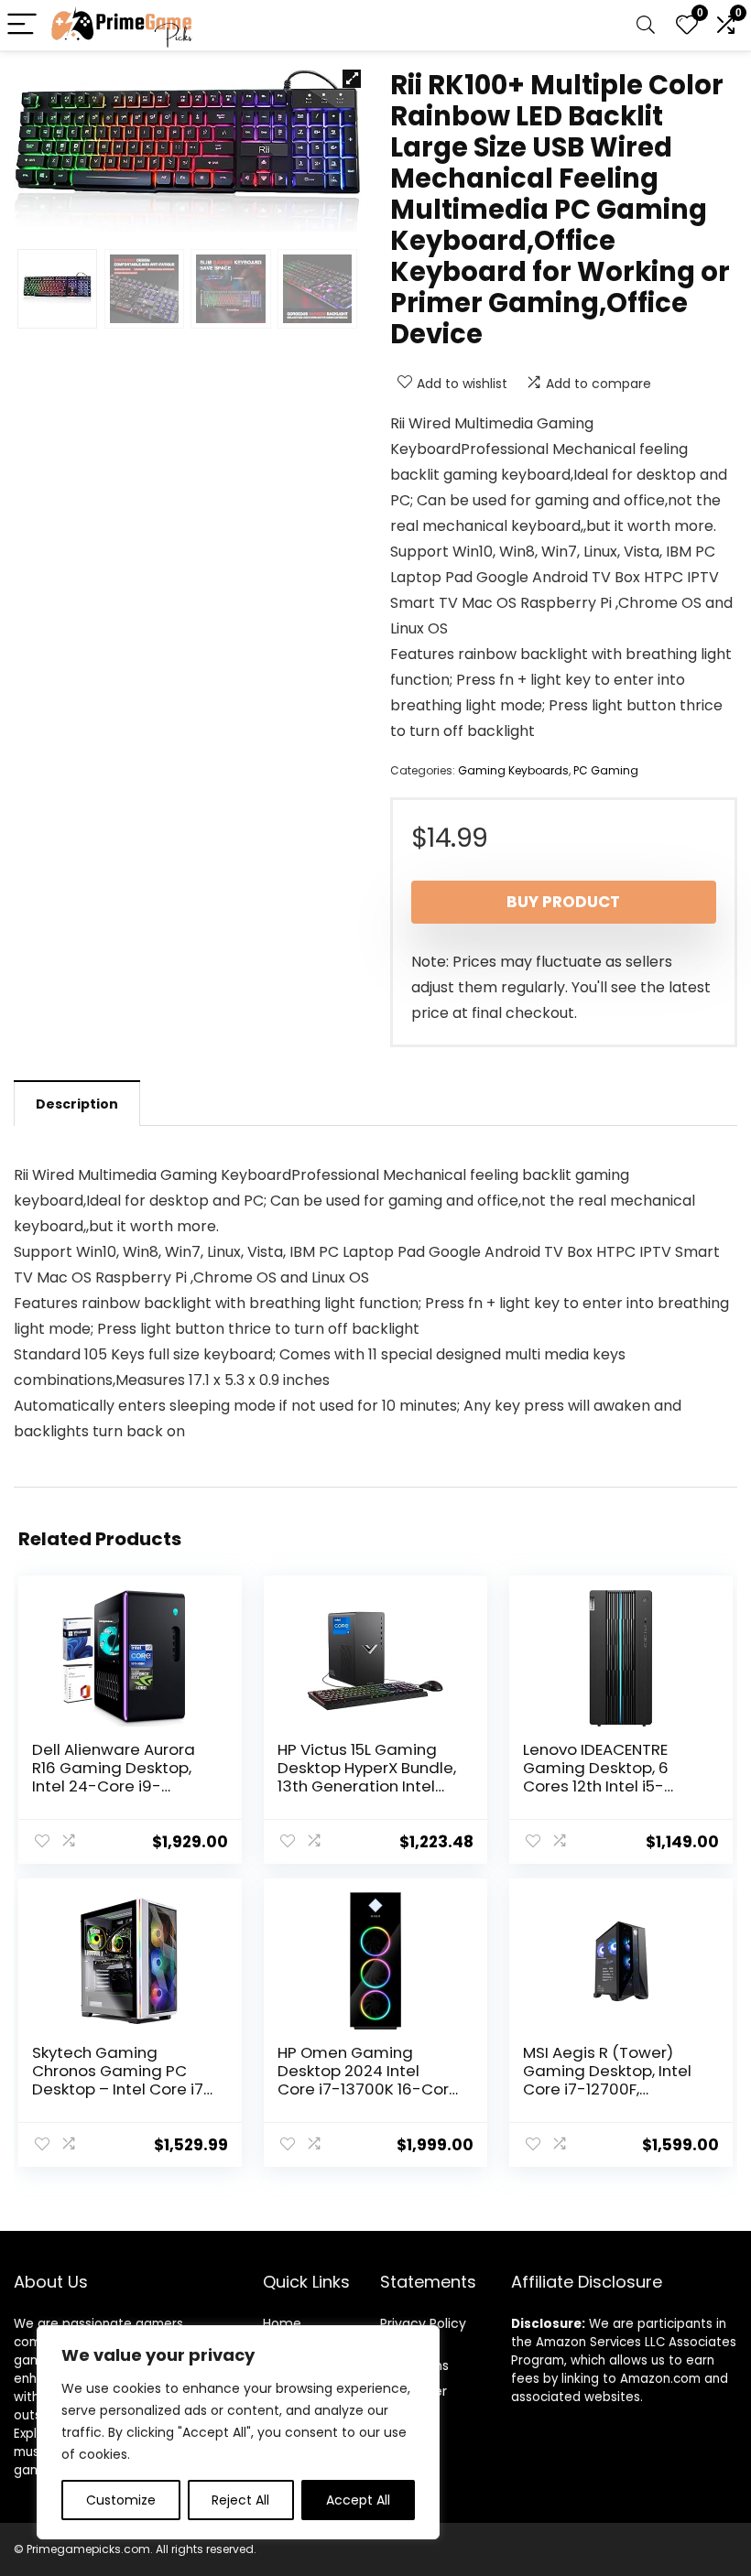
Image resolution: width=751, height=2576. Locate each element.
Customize (121, 2500)
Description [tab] (77, 1104)
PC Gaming (606, 770)
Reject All (240, 2500)
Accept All (358, 2500)
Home (282, 2323)
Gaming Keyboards (513, 770)
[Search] (646, 25)
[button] (352, 79)
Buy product (563, 902)
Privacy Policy (423, 2323)
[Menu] (22, 25)
